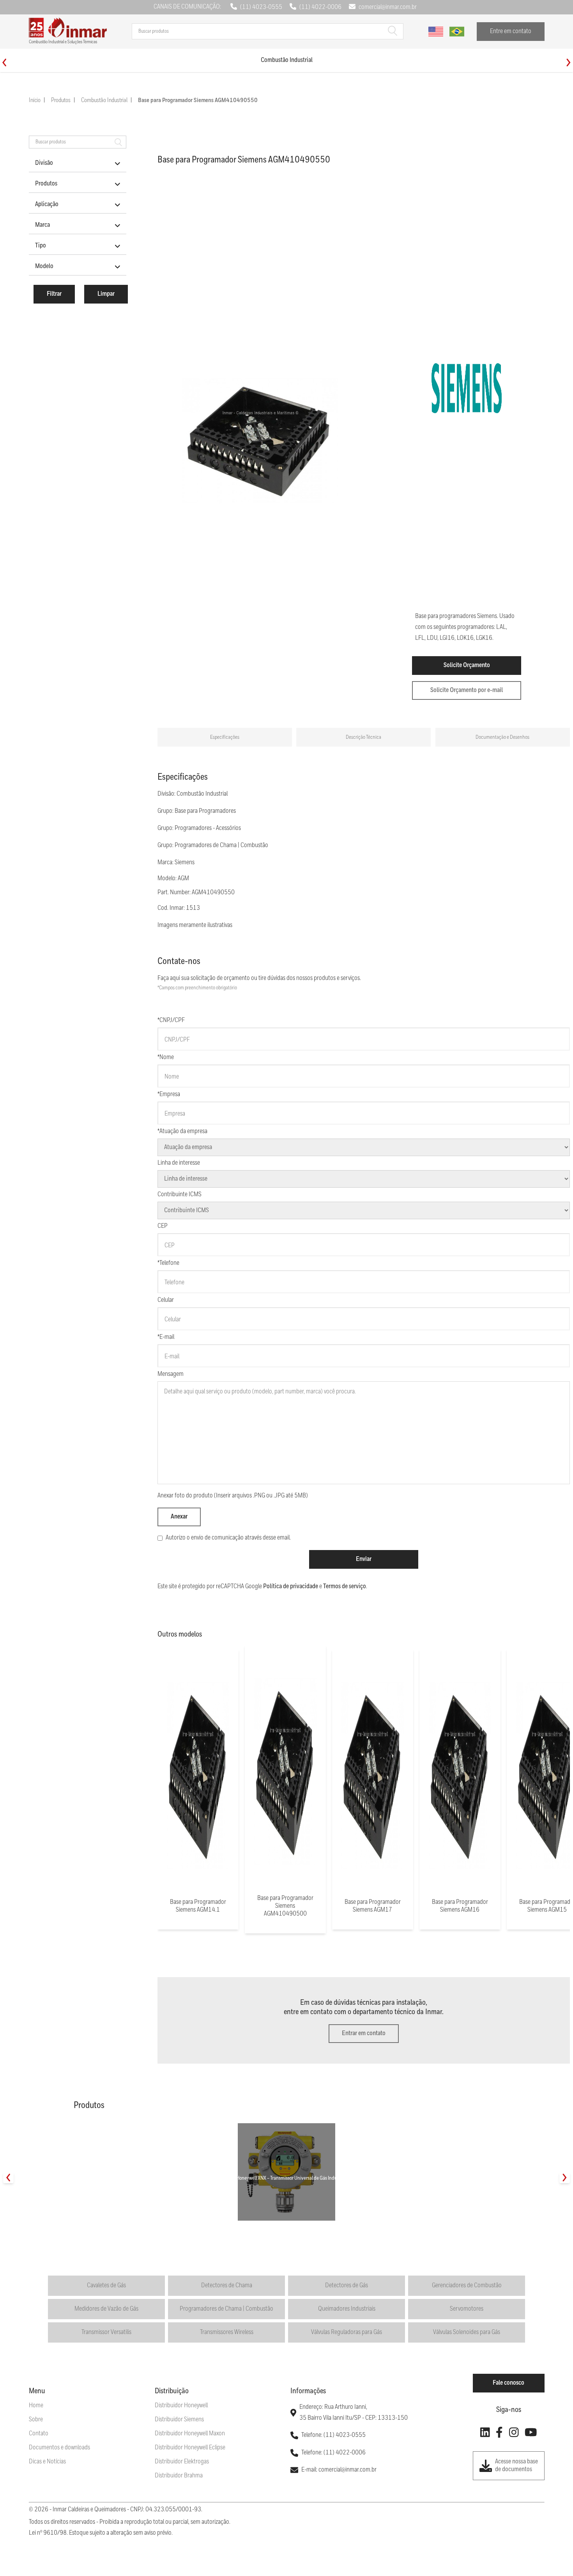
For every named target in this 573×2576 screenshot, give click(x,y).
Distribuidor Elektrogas (182, 2462)
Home (36, 2406)
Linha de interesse (179, 1163)
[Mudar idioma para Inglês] (436, 32)
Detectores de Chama (227, 2286)
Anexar (179, 1517)
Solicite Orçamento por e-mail (467, 690)
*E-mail (166, 1337)
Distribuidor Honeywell (181, 2406)
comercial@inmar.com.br (388, 7)
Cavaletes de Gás (106, 2286)
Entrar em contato (364, 2033)
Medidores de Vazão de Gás (106, 2309)
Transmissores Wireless (227, 2332)
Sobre (36, 2420)
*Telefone (168, 1263)
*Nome (166, 1057)
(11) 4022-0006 (320, 7)
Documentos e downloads (59, 2448)
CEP (163, 1226)
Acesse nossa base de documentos (516, 2466)
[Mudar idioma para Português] (457, 32)
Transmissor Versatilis (106, 2332)
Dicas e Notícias (47, 2462)
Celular (166, 1300)
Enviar (364, 1559)
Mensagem (171, 1374)
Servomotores (467, 2309)
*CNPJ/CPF (171, 1020)
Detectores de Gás (347, 2286)
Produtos (61, 101)
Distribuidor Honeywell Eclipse (190, 2448)
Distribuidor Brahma (179, 2476)
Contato (39, 2434)
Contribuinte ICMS (180, 1194)
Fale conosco (508, 2383)
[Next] (569, 63)
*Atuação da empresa (182, 1131)
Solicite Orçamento (467, 665)
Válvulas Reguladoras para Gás (347, 2332)
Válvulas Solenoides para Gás (467, 2332)
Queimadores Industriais (347, 2309)
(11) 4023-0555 (261, 7)
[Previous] (4, 63)
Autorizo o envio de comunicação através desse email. (228, 1538)
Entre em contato (511, 31)
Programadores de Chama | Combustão (226, 2309)
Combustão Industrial (104, 101)
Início (35, 101)
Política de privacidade (291, 1586)
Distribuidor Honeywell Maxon (190, 2434)
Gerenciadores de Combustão (467, 2286)
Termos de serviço (345, 1586)
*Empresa (169, 1094)
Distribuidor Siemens (179, 2420)
